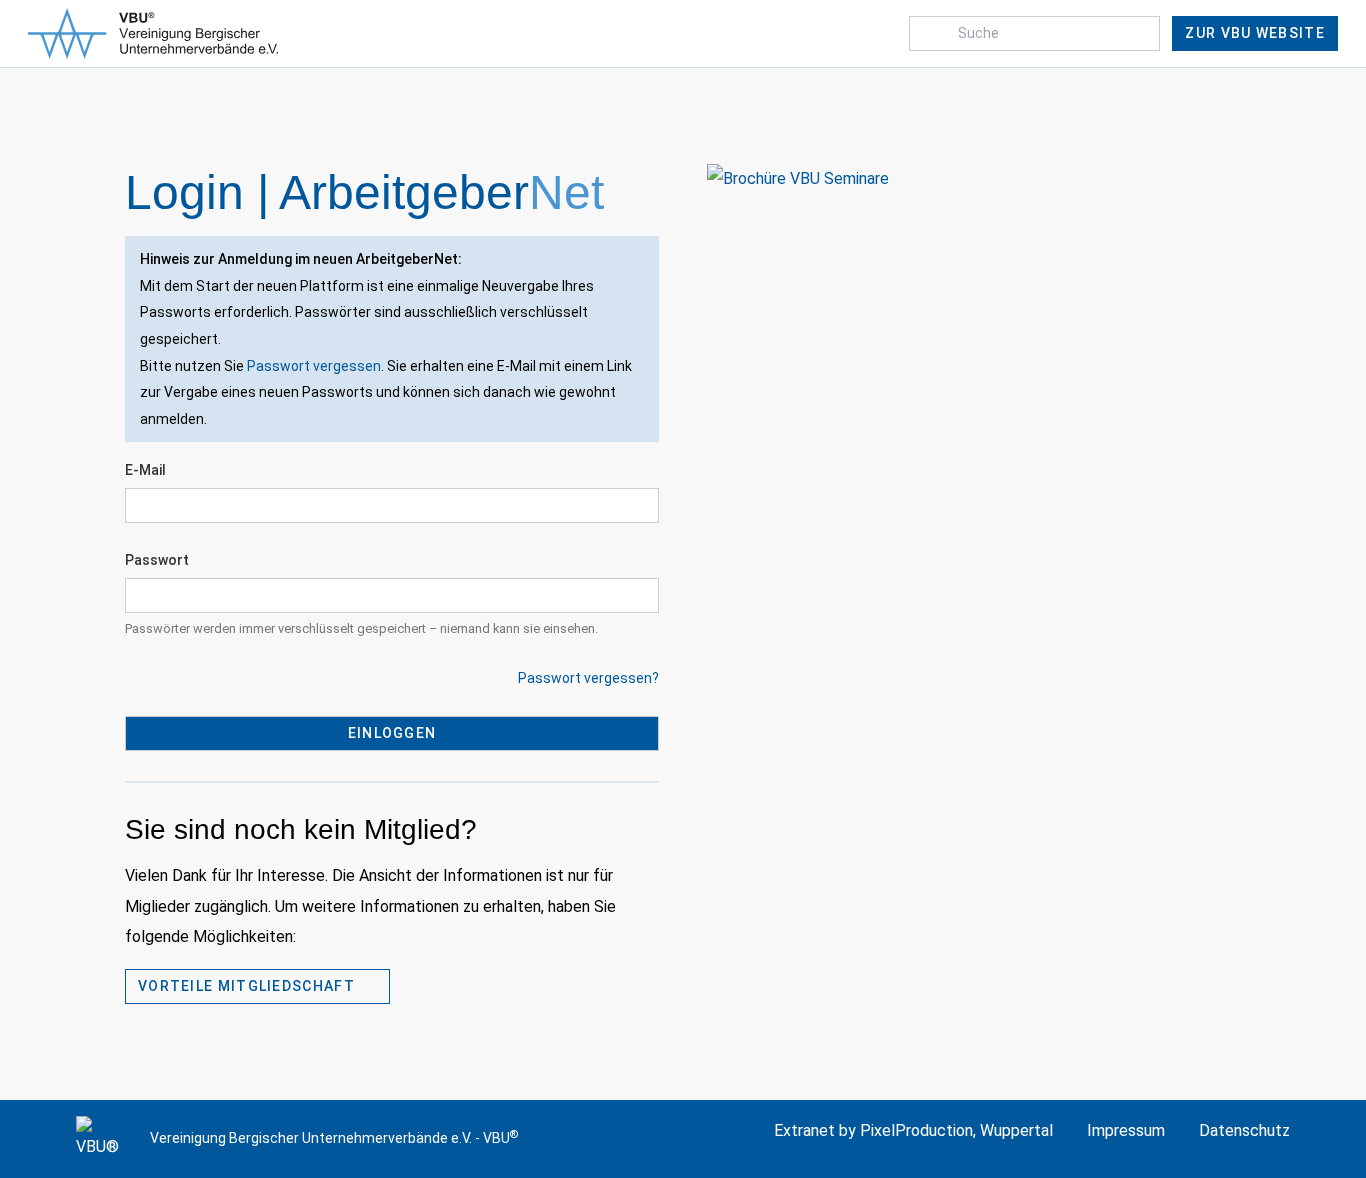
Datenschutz (1244, 1130)
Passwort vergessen (314, 366)
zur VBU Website (1255, 33)
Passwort (157, 560)
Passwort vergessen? (588, 678)
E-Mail (145, 470)
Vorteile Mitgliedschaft (248, 986)
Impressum (1126, 1130)
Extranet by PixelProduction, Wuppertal (913, 1130)
